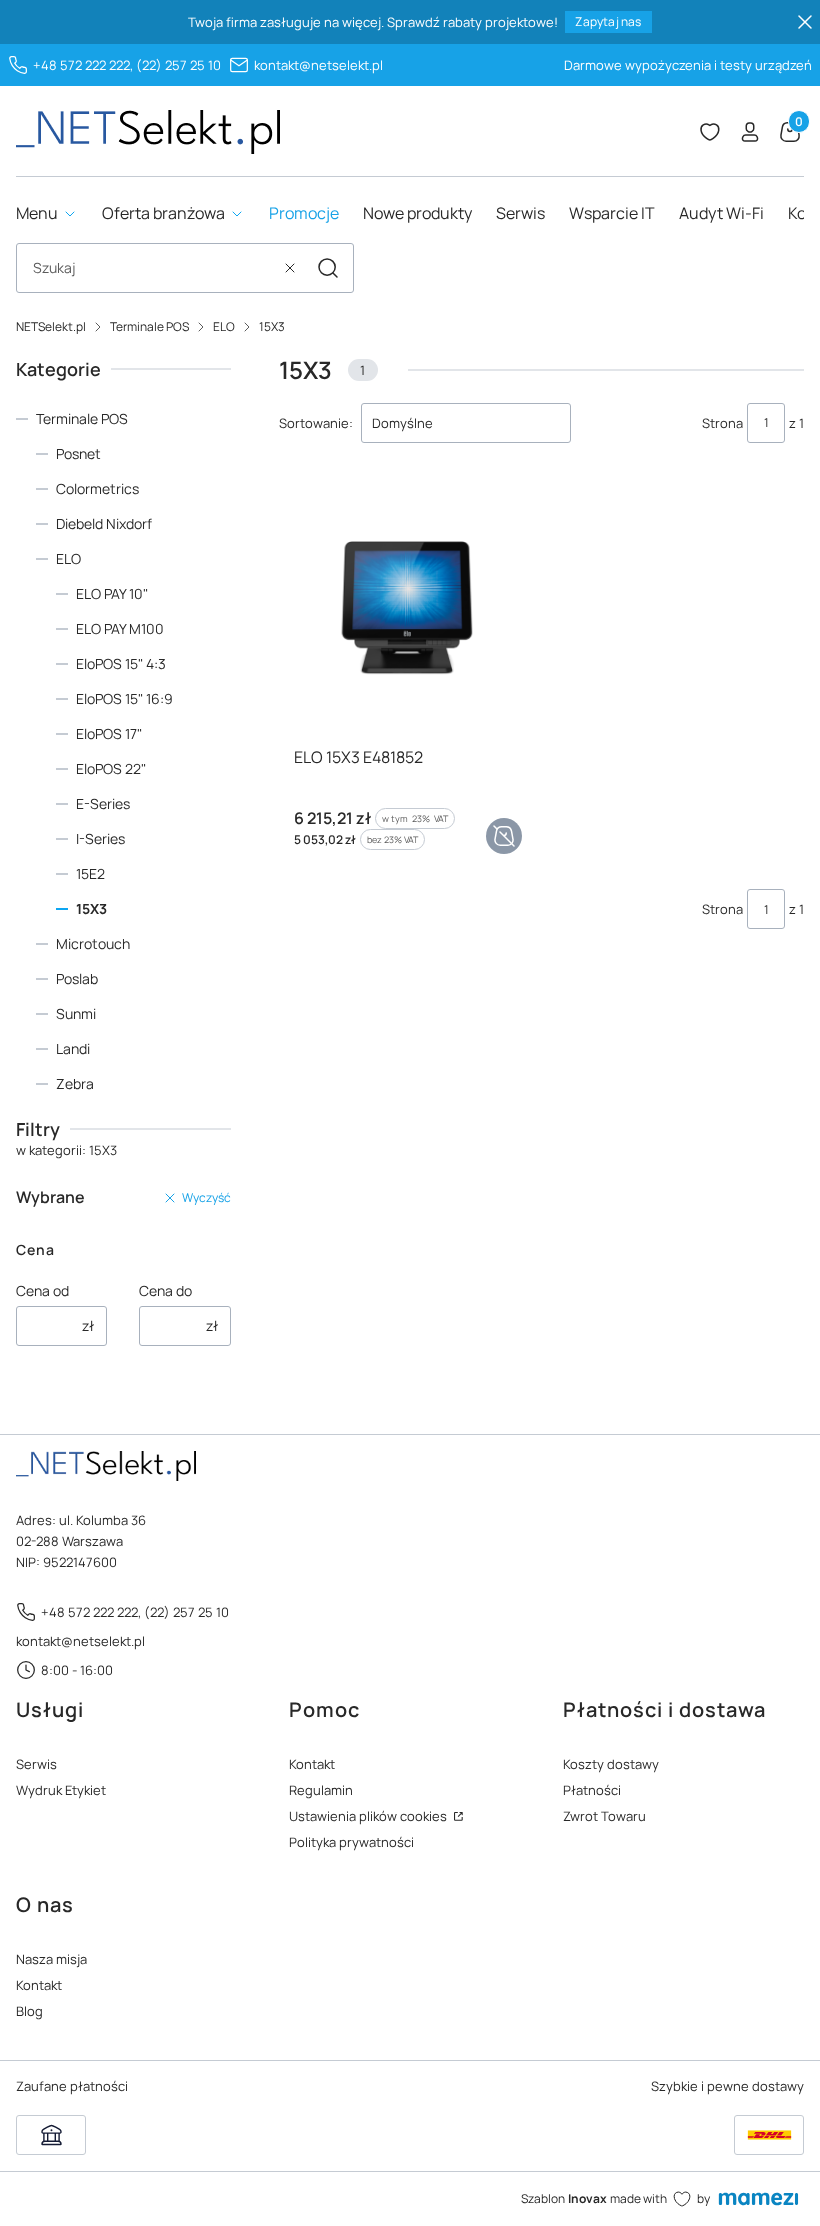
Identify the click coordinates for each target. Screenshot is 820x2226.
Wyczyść (206, 1197)
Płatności (592, 1790)
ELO (224, 326)
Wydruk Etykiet (61, 1790)
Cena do (165, 1290)
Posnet (78, 453)
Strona (722, 423)
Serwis (36, 1764)
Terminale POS (149, 326)
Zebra (75, 1083)
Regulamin (321, 1790)
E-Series (103, 803)
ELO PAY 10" (112, 593)
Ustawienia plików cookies (369, 1816)
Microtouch (93, 943)
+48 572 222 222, (83, 65)
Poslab (77, 978)
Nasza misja (51, 1959)
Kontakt (312, 1764)
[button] (328, 268)
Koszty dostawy (611, 1764)
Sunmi (76, 1013)
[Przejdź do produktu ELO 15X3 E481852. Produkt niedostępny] (406, 610)
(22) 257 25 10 (178, 65)
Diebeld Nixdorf (104, 523)
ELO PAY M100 (120, 628)
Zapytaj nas (608, 21)
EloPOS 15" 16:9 (124, 698)
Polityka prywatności (351, 1842)
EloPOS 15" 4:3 (121, 663)
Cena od (42, 1290)
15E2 (90, 873)
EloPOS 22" (111, 768)
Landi (73, 1048)
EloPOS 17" (109, 733)
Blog (29, 2011)
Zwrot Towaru (604, 1816)
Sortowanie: (316, 423)
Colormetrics (97, 488)
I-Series (100, 838)
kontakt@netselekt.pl (318, 65)
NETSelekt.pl (51, 326)
